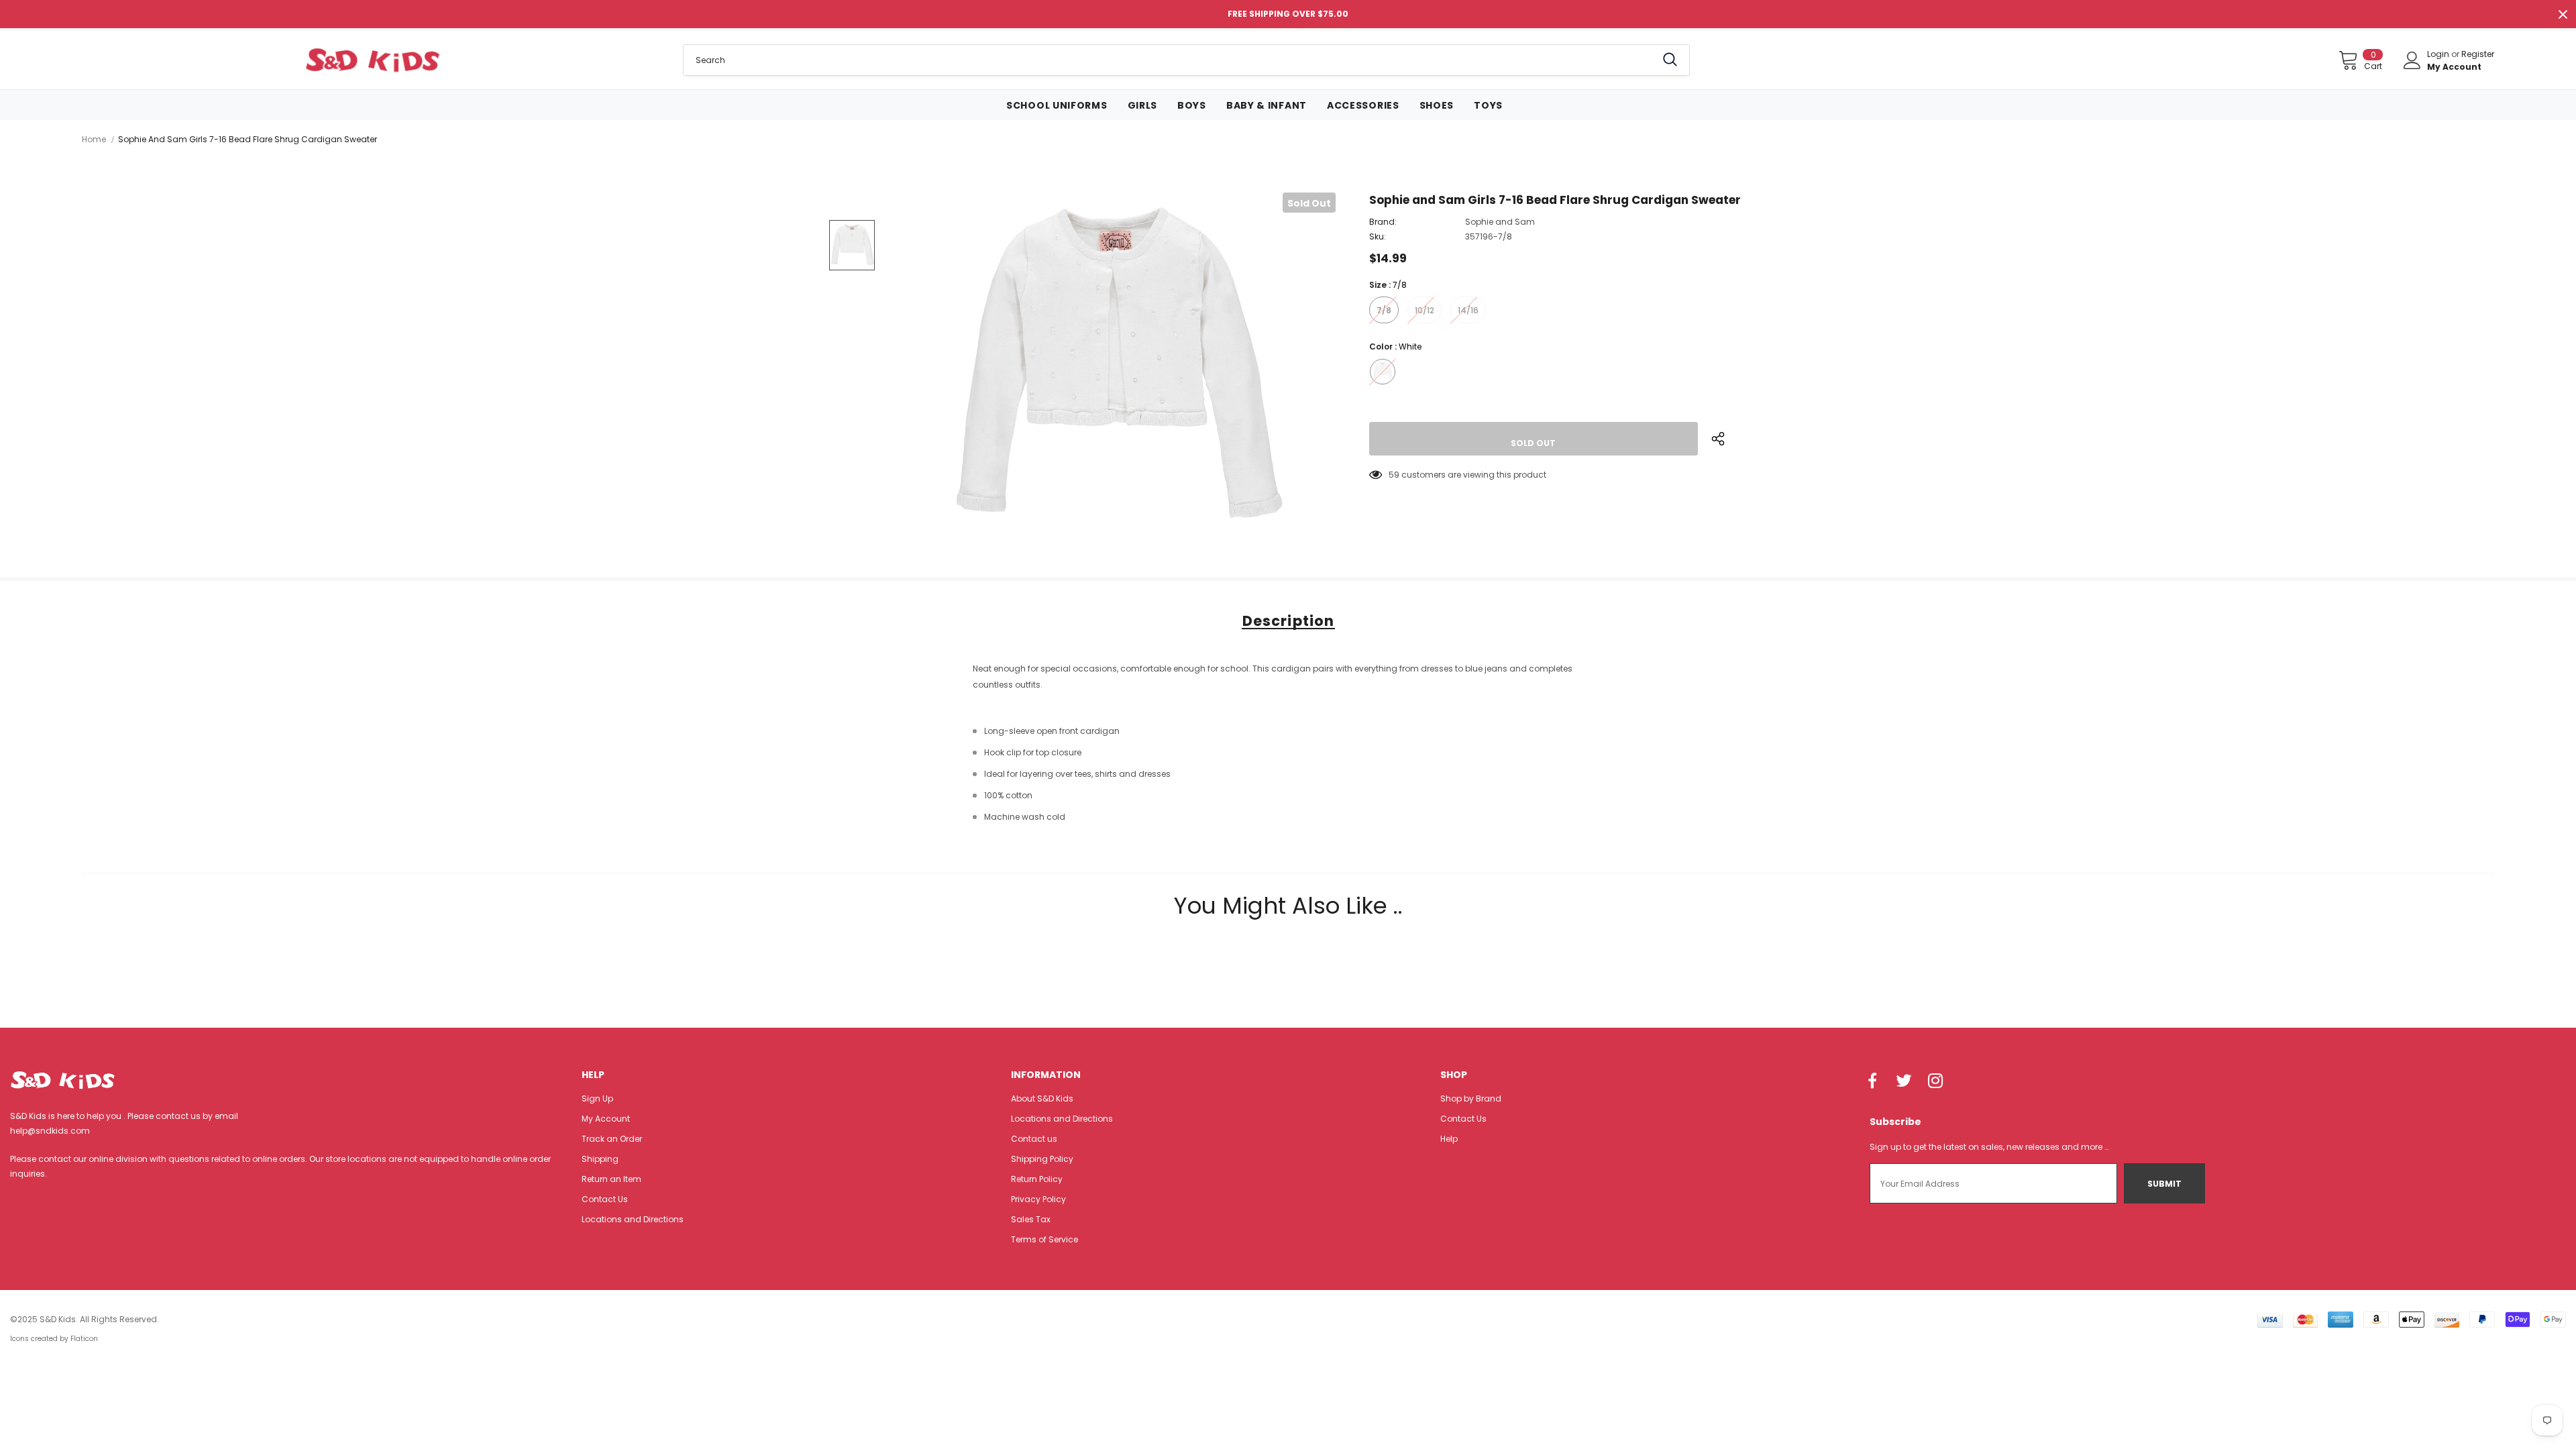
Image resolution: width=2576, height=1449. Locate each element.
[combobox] (1170, 60)
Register (2478, 54)
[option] (1114, 370)
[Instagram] (1935, 1082)
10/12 (1425, 310)
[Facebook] (1872, 1082)
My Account (2454, 67)
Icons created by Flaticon (54, 1339)
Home (94, 139)
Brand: (1383, 222)
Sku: (1378, 236)
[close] (2563, 14)
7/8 (1384, 310)
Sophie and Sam (1500, 222)
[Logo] (373, 60)
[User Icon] (2412, 60)
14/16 (1468, 310)
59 (1394, 475)
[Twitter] (1904, 1082)
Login (2439, 54)
